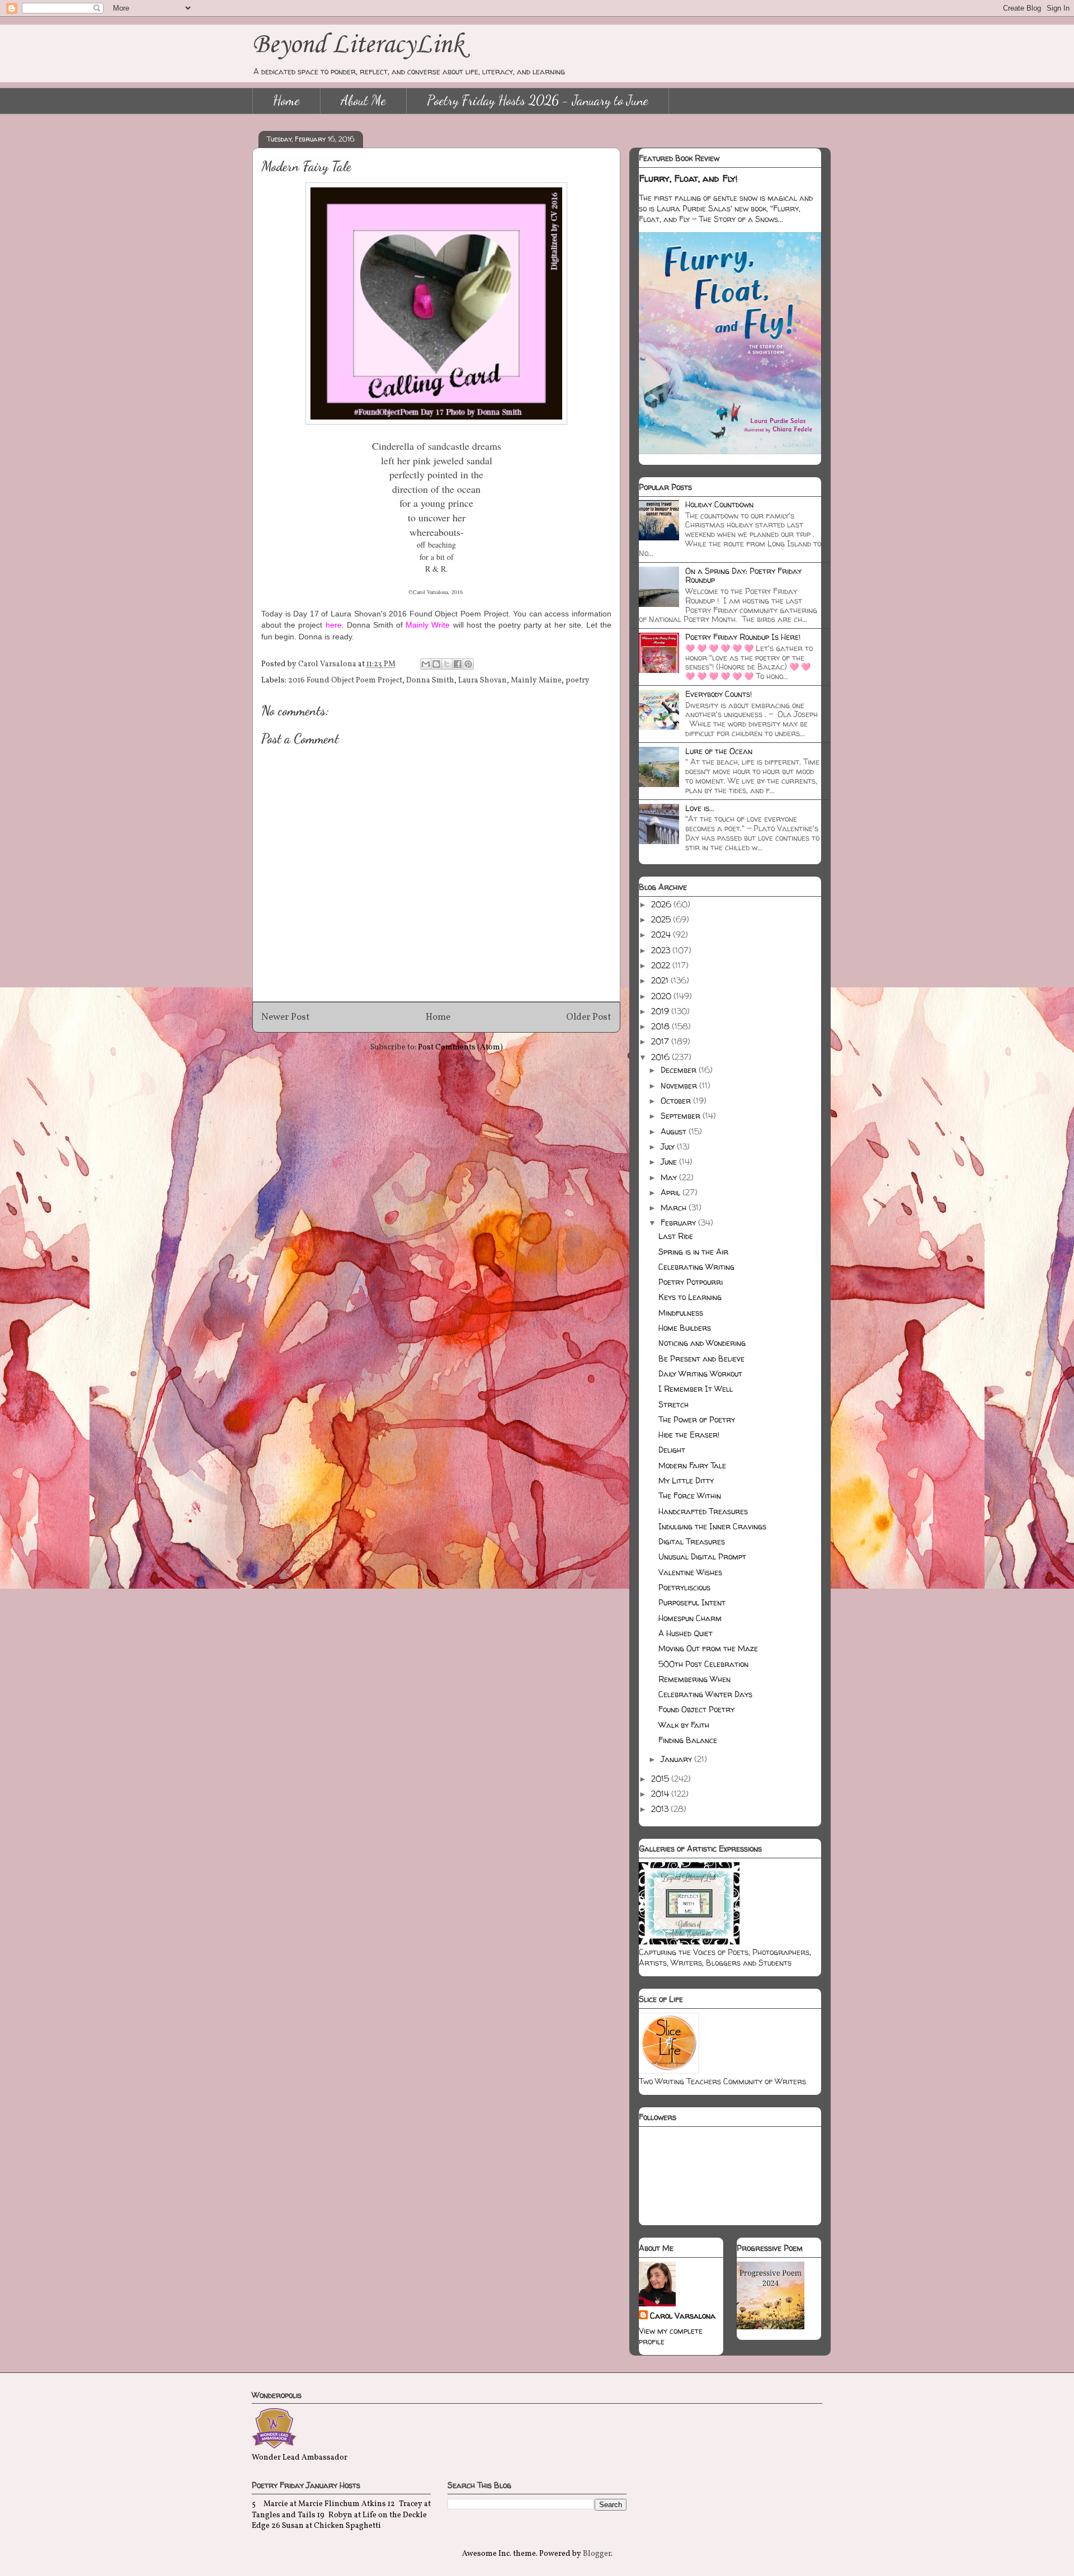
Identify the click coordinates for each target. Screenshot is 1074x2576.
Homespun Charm (690, 1618)
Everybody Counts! (719, 694)
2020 (662, 996)
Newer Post (286, 1017)
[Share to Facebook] (458, 664)
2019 (661, 1011)
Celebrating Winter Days (705, 1694)
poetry (578, 681)
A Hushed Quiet (686, 1633)
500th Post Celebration (703, 1664)
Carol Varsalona (683, 2316)
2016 (661, 1057)
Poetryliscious (684, 1587)
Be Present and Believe (701, 1358)
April (672, 1192)
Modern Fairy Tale (692, 1465)
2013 (661, 1809)
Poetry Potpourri (691, 1282)
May (670, 1177)
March (675, 1207)
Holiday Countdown (719, 504)
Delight (672, 1450)
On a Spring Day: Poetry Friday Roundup (743, 576)
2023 (662, 950)
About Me (363, 100)
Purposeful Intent (692, 1602)
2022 (662, 965)
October (677, 1101)
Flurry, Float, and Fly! (688, 178)
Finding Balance (688, 1740)
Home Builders (685, 1328)
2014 (661, 1794)
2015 (661, 1779)
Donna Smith (430, 681)
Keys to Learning (690, 1297)
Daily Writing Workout (700, 1374)
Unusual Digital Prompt (702, 1557)
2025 (662, 919)
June (670, 1162)
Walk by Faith (684, 1725)
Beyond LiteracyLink (358, 45)
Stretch (673, 1404)
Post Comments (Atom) (460, 1047)
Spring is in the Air (693, 1252)
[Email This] (426, 664)
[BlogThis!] (436, 664)
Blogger (597, 2554)
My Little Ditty (686, 1480)
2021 (661, 980)
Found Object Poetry (696, 1709)
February (679, 1223)
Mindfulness (681, 1313)
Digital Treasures (692, 1541)
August (675, 1131)
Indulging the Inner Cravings (712, 1526)
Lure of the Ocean (719, 751)
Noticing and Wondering (702, 1343)
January (677, 1759)
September (682, 1116)
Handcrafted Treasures (703, 1511)
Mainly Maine (536, 681)
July (669, 1146)
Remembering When (694, 1679)
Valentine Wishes (690, 1572)
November (680, 1086)
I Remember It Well (696, 1389)
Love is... (700, 808)
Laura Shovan (482, 681)
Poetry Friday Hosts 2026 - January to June (538, 100)
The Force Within (690, 1496)
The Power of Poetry (697, 1419)
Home (286, 100)
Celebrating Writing (696, 1267)
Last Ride (676, 1236)
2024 (662, 934)
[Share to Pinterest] (468, 664)
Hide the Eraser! (689, 1435)
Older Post (589, 1017)
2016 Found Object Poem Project (345, 681)
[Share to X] (447, 664)
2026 (662, 904)
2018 (661, 1026)
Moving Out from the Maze (708, 1648)
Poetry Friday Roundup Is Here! (743, 637)
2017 (661, 1041)
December (680, 1070)
